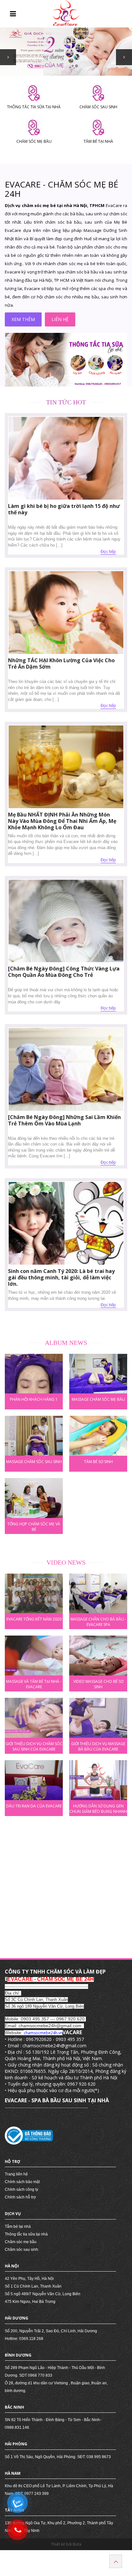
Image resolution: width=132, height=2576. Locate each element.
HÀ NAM (13, 2473)
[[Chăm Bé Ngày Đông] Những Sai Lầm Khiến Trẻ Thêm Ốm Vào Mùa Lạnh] (66, 1069)
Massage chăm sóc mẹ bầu (98, 1399)
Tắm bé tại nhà (18, 2227)
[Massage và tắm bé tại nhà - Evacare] (34, 1656)
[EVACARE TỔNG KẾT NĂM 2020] (34, 1594)
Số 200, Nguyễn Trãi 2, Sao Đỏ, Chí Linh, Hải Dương (51, 2331)
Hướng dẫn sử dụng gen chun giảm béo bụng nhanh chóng (98, 1808)
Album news (66, 1343)
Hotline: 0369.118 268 (24, 2339)
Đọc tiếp (108, 551)
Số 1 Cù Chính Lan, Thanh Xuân (33, 2286)
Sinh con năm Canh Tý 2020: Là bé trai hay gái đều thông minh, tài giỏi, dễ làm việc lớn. (61, 1277)
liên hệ (60, 319)
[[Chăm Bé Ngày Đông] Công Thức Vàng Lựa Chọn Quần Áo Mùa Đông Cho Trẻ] (66, 921)
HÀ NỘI (12, 2266)
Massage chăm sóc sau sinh (34, 1462)
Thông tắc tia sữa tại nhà (26, 2234)
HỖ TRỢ (12, 2162)
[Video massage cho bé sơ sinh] (98, 1656)
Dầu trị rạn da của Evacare (34, 1806)
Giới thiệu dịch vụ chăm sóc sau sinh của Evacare (34, 1746)
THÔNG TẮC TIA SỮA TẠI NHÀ (34, 107)
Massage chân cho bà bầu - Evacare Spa (98, 1621)
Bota (77, 2544)
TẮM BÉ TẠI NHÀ (98, 141)
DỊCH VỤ (13, 2214)
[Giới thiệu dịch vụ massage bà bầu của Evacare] (98, 1718)
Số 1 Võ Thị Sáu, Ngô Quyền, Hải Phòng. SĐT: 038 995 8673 (58, 2457)
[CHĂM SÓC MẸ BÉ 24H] (66, 13)
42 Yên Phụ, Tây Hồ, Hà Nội (29, 2279)
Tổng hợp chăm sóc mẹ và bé (34, 1526)
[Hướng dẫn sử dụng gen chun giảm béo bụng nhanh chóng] (98, 1780)
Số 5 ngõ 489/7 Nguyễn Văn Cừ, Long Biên (43, 2294)
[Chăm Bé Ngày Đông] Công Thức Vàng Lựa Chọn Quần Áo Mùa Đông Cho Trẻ (64, 972)
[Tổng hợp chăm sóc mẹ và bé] (34, 1498)
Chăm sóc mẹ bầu (21, 2242)
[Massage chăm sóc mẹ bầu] (98, 1374)
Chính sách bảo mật (22, 2182)
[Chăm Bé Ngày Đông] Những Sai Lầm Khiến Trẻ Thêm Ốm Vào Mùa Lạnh (64, 1120)
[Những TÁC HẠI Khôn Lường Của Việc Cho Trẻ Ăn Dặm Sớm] (66, 613)
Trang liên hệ (16, 2174)
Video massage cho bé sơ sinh (98, 1683)
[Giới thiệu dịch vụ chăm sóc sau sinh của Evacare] (34, 1718)
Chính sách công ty (21, 2189)
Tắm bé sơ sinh (98, 1462)
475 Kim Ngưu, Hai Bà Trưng (30, 2302)
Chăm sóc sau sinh (21, 2250)
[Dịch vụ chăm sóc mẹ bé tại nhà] (66, 360)
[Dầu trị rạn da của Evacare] (34, 1780)
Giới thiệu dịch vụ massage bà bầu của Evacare (98, 1746)
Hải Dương (16, 2318)
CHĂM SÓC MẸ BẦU (34, 141)
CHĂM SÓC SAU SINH (98, 107)
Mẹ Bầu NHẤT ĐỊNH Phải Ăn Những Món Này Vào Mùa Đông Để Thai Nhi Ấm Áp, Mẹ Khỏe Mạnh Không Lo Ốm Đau (62, 821)
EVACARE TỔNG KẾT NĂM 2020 (34, 1619)
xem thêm (23, 319)
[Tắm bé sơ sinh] (98, 1436)
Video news (66, 1562)
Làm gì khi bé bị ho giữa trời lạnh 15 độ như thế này (64, 509)
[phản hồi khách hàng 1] (34, 1374)
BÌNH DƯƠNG (18, 2355)
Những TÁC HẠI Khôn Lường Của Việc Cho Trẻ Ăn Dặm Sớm (61, 663)
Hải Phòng (16, 2444)
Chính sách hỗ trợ (20, 2197)
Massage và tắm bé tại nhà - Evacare (34, 1683)
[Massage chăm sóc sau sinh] (34, 1436)
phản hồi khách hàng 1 (34, 1399)
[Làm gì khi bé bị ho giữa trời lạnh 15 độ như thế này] (66, 458)
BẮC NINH (14, 2407)
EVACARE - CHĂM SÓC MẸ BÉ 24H (62, 189)
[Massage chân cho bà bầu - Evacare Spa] (98, 1594)
